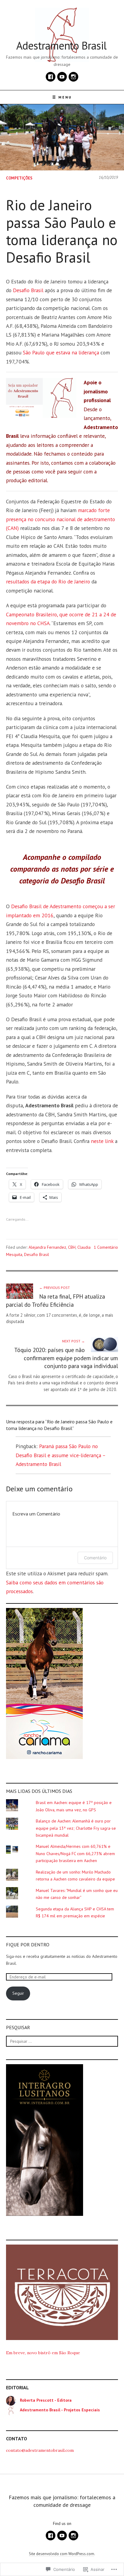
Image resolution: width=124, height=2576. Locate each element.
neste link (102, 1141)
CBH (72, 1247)
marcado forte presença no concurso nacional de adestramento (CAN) (60, 519)
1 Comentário (106, 1247)
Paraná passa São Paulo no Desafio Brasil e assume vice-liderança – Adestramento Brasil (60, 1455)
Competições (19, 178)
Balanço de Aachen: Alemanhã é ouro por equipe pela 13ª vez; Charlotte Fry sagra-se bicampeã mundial (76, 1828)
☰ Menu (62, 97)
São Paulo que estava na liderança (61, 352)
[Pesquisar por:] (62, 2041)
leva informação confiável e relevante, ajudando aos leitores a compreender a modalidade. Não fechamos (56, 445)
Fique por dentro (28, 1945)
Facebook (51, 77)
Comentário (95, 1558)
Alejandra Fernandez (47, 1247)
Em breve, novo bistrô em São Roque (43, 2353)
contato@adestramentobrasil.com (40, 2450)
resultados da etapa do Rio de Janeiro (48, 581)
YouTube (62, 77)
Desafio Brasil (28, 290)
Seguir (18, 1993)
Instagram (73, 77)
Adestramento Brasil (61, 45)
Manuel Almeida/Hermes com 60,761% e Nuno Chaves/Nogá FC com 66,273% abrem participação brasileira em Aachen (75, 1853)
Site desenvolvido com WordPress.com (62, 2554)
